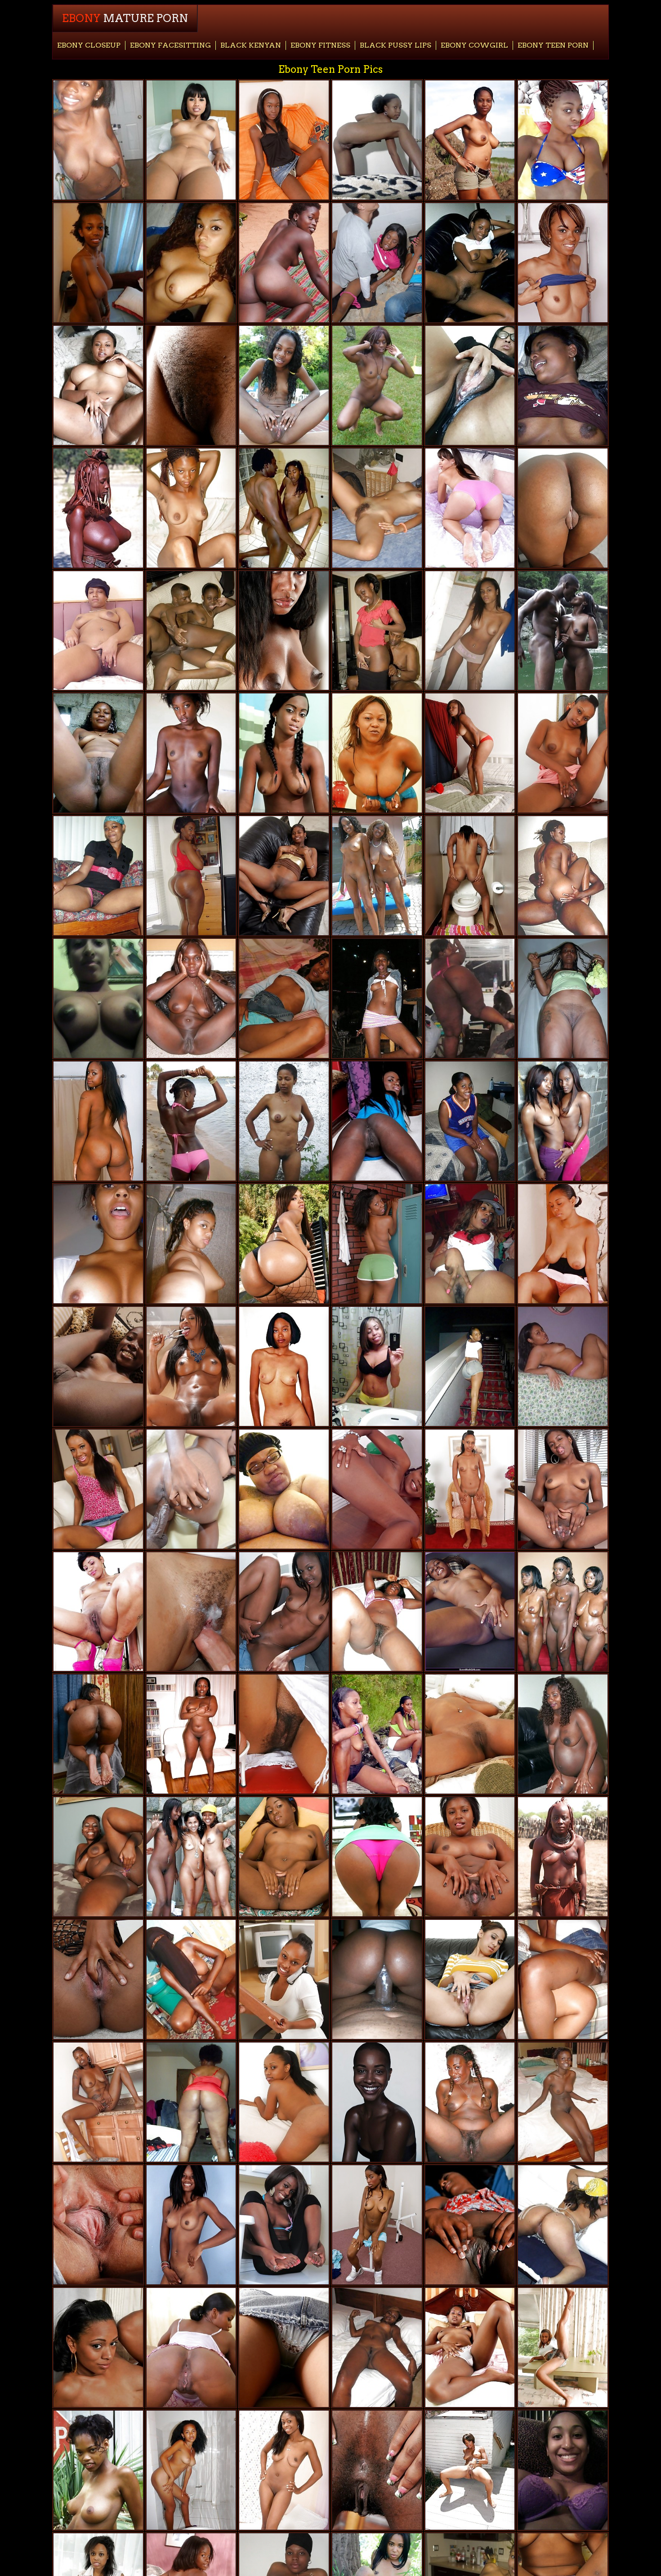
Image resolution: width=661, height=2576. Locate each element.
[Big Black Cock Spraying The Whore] (191, 1489)
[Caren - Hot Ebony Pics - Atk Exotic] (377, 1244)
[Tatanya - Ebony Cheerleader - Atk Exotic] (284, 753)
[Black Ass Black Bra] (98, 1121)
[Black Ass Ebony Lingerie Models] (191, 2347)
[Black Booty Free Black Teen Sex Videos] (563, 508)
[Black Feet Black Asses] (98, 1734)
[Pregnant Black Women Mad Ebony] (563, 1734)
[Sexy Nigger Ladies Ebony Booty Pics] (284, 631)
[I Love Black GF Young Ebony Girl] (191, 2470)
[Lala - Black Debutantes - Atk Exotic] (470, 1979)
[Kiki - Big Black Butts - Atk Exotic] (98, 1489)
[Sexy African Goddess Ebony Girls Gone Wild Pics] (191, 998)
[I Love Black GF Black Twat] (98, 876)
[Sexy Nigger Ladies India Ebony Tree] (377, 2102)
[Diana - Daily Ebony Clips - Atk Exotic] (284, 1734)
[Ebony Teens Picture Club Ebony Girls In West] (563, 876)
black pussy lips (395, 45)
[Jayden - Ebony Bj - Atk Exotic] (377, 2225)
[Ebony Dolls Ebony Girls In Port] (377, 385)
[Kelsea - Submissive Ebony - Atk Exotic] (191, 385)
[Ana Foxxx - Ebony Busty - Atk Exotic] (377, 1121)
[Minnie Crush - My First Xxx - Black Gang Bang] (284, 1857)
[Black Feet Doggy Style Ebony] (470, 508)
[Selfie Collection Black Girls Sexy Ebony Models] (284, 1489)
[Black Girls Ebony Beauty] (563, 2225)
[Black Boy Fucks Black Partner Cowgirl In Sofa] (377, 631)
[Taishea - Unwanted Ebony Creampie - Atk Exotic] (98, 1979)
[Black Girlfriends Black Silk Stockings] (98, 1244)
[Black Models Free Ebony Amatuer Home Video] (98, 1612)
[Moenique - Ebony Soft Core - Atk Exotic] (470, 1489)
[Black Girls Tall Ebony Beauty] (191, 1734)
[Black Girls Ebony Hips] (191, 876)
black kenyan (251, 45)
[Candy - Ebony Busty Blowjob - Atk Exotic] (377, 1489)
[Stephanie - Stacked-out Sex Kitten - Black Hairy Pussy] (284, 2470)
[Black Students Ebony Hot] (377, 508)
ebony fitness (320, 45)
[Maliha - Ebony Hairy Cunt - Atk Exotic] (98, 2102)
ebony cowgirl (474, 45)
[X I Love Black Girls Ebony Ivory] (563, 2470)
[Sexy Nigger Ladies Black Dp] (191, 753)
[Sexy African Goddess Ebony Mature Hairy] (563, 998)
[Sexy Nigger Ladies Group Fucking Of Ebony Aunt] (98, 385)
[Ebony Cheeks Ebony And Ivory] (377, 1734)
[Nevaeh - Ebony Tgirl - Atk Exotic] (377, 2470)
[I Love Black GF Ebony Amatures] (470, 631)
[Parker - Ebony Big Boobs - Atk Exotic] (470, 1734)
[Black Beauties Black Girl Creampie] (470, 263)
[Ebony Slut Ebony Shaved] (98, 753)
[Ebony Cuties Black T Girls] (470, 998)
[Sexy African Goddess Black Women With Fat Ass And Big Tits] (563, 1857)
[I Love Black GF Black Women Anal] (470, 1244)
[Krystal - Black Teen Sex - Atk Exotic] (563, 2347)
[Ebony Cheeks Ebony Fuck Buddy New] (191, 1979)
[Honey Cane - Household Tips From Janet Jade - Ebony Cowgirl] (563, 1489)
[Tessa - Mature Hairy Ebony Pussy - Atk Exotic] (284, 876)
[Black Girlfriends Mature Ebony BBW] (191, 140)
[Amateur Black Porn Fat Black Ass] (377, 1366)
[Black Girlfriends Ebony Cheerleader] (191, 1121)
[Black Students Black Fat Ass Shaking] (377, 876)
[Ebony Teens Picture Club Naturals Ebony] (563, 1979)
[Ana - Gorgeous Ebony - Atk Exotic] (470, 2225)
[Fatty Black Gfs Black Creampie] (563, 1366)
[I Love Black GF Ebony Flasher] (191, 508)
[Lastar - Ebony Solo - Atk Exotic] (470, 753)
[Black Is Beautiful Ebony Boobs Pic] (98, 140)
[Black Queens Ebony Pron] (98, 263)
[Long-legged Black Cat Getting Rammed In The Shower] (284, 508)
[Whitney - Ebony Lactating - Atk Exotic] (284, 2225)
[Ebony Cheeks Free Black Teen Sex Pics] (98, 508)
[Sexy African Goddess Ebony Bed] (284, 1121)
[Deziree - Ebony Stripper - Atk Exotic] (98, 1857)
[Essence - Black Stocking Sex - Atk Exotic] (284, 140)
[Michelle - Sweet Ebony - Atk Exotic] (470, 876)
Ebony (125, 18)
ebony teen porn (553, 45)
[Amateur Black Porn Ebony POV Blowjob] (563, 140)
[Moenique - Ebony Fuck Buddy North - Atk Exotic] (284, 1979)
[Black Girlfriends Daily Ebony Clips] (470, 140)
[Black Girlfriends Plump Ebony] (377, 1979)
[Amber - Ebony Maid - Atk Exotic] (470, 1857)
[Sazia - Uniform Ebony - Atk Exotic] (470, 2347)
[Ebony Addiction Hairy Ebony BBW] (191, 1857)
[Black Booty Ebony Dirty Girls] (284, 263)
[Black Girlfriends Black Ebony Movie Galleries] (377, 998)
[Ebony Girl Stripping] (470, 1612)
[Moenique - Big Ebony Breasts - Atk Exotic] (563, 753)
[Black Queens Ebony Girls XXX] (470, 2102)
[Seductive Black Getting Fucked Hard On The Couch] (191, 631)
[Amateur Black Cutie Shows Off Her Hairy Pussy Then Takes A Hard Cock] (191, 1612)
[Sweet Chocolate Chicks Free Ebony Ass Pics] (191, 1244)
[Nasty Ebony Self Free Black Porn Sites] (470, 385)
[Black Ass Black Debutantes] (284, 1244)
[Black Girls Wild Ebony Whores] (284, 998)
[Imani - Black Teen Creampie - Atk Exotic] (470, 2470)
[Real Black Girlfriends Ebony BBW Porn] (377, 2347)
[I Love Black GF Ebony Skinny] (191, 263)
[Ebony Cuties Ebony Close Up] (284, 385)
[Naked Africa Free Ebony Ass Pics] (98, 631)
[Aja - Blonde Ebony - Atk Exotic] (563, 263)
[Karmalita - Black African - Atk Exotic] (284, 2347)
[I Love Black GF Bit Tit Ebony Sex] (470, 1121)
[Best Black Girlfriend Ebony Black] (191, 2102)
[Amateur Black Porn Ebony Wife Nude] (377, 1612)
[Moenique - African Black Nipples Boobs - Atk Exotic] (284, 2102)
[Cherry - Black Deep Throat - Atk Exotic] (98, 2225)
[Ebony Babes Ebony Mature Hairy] (563, 1244)
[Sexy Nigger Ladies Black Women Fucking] (563, 1612)
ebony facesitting (170, 45)
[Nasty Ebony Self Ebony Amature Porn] (377, 140)
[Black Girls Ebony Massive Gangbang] (284, 1612)
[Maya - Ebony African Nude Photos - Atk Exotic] (98, 1366)
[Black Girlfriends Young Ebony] (563, 385)
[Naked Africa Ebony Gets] (563, 2102)
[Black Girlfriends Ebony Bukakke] (470, 1366)
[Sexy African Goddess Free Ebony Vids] (98, 2470)
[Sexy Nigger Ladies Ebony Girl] (284, 1366)
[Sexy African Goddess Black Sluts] (563, 631)
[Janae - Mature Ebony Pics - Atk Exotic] (191, 2225)
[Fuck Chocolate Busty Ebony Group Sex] (377, 753)
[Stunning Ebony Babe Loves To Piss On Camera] (191, 1366)
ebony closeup (89, 45)
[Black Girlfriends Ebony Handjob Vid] (563, 1121)
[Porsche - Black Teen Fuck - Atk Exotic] (98, 2347)
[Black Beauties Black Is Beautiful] (98, 998)
